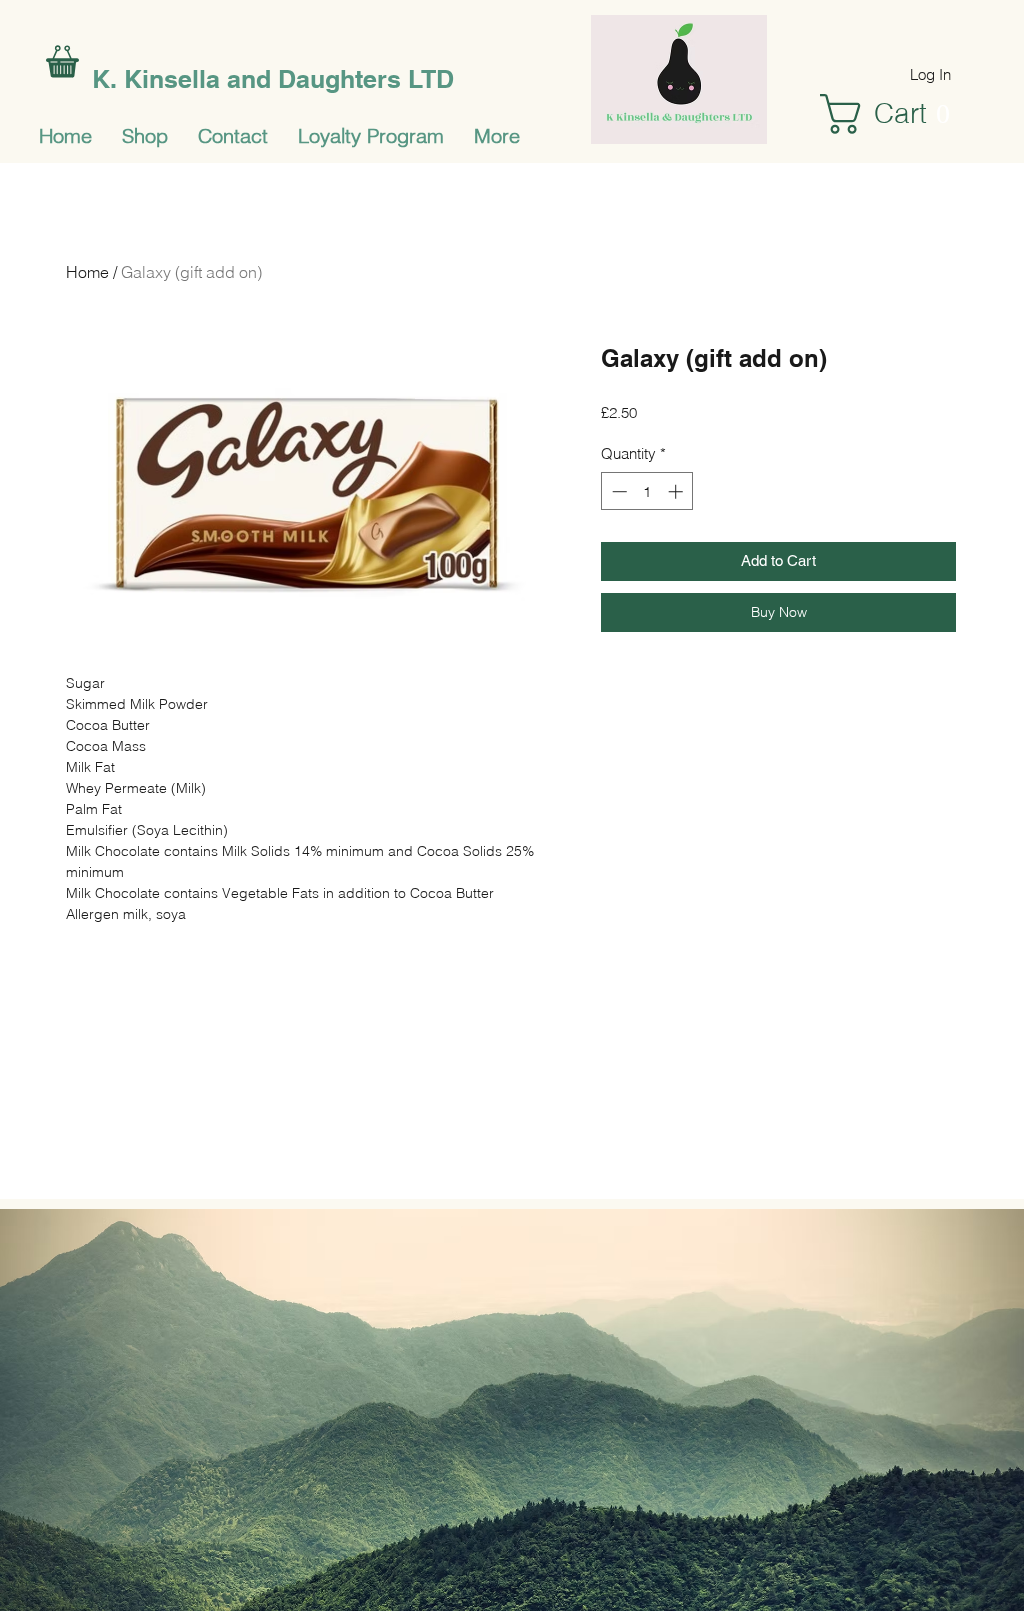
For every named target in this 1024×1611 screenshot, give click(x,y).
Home (87, 272)
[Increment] (677, 491)
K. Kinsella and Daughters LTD (273, 79)
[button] (897, 114)
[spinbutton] (647, 491)
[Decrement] (617, 491)
